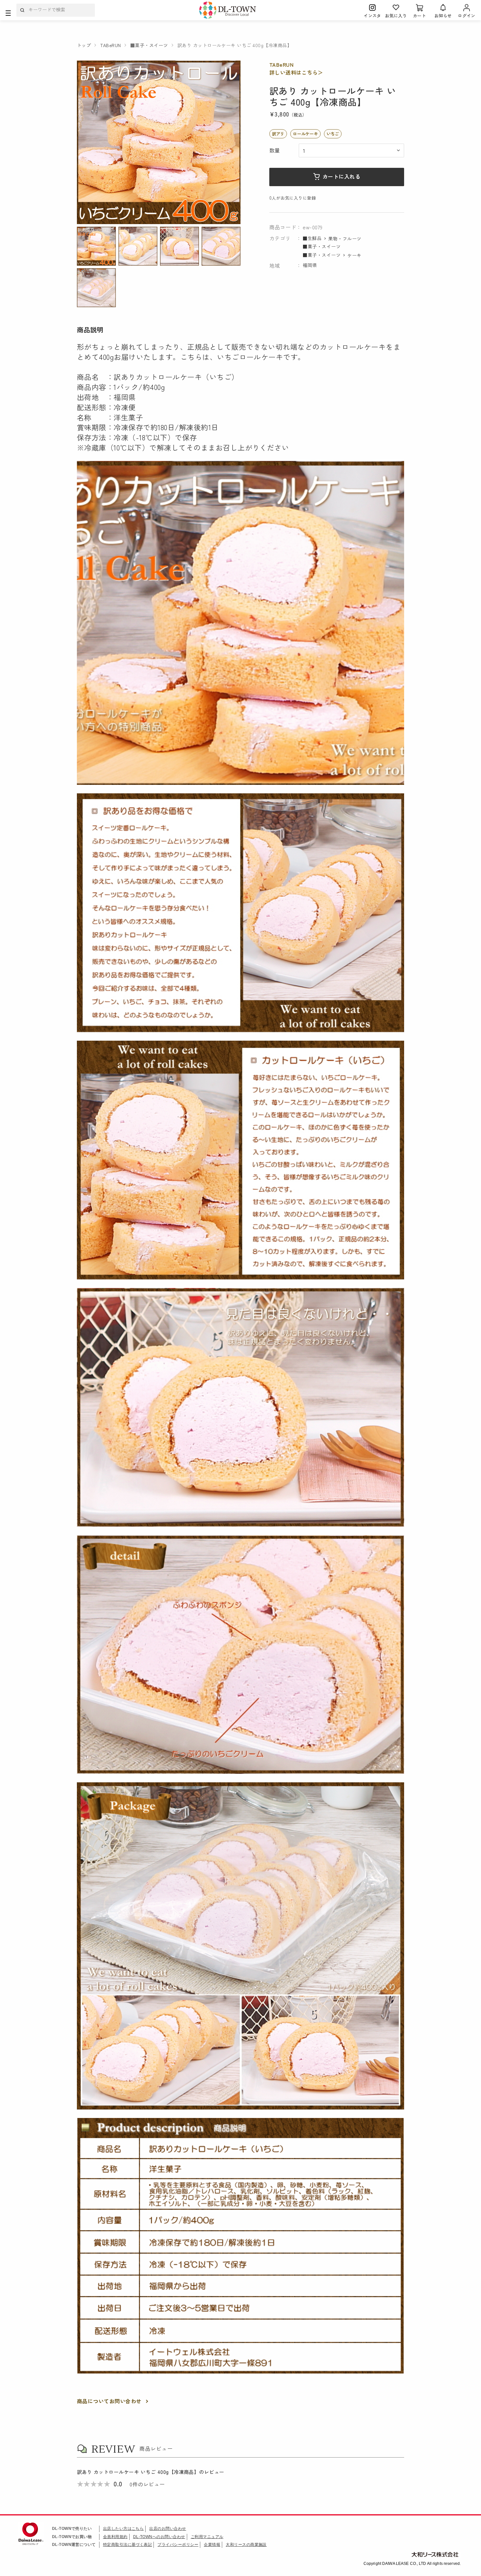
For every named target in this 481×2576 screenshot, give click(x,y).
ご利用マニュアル (207, 2537)
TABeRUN (281, 64)
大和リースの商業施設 (246, 2545)
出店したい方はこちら (124, 2529)
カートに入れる (341, 176)
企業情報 (212, 2545)
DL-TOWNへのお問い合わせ (159, 2537)
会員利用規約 (115, 2537)
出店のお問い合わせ (168, 2529)
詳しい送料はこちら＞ (296, 72)
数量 (275, 150)
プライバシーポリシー (178, 2545)
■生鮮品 (312, 238)
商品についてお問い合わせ (109, 2401)
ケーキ (354, 255)
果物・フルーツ (345, 238)
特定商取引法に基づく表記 (128, 2545)
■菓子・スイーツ (322, 246)
